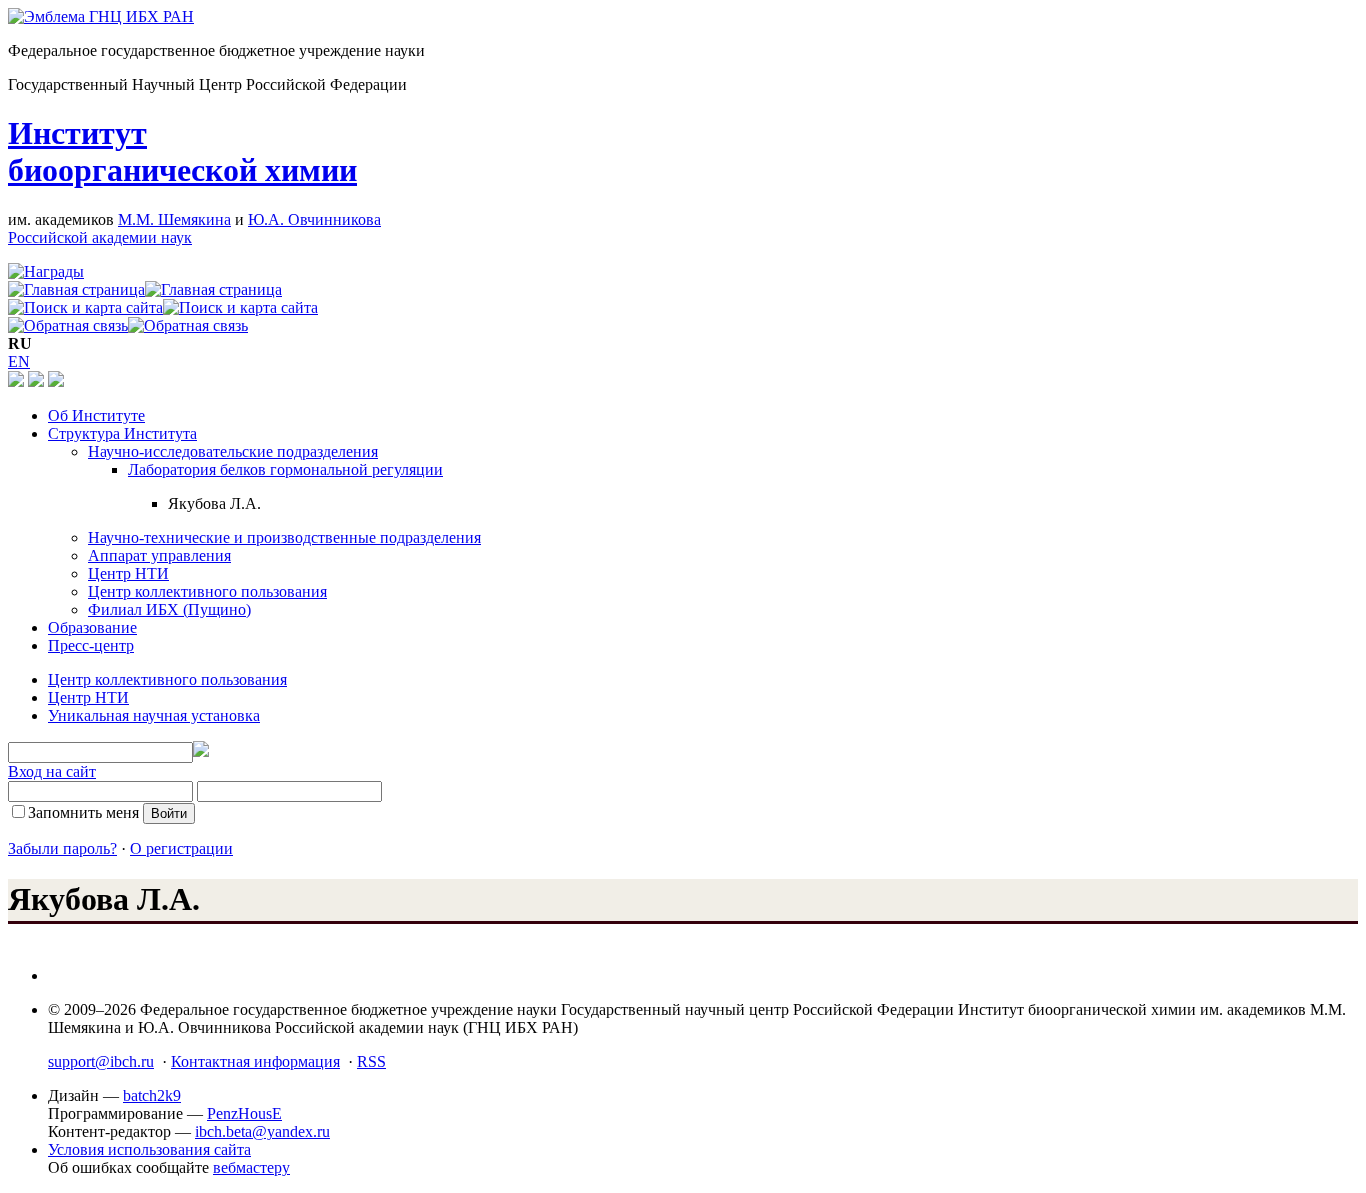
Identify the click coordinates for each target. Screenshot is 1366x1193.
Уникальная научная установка (154, 715)
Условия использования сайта (149, 1149)
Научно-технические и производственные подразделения (284, 537)
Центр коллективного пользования (207, 591)
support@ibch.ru (101, 1061)
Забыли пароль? (62, 848)
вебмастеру (251, 1167)
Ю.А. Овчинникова (314, 219)
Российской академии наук (100, 237)
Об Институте (96, 415)
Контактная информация (255, 1061)
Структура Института (122, 433)
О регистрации (181, 848)
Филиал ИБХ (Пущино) (169, 609)
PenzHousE (244, 1113)
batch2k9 (152, 1095)
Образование (92, 627)
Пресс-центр (91, 645)
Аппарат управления (159, 555)
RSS (371, 1061)
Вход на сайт (52, 771)
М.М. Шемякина (174, 219)
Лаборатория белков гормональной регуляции (285, 469)
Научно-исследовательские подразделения (233, 451)
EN (19, 361)
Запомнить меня (83, 812)
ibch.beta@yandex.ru (262, 1131)
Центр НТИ (128, 573)
